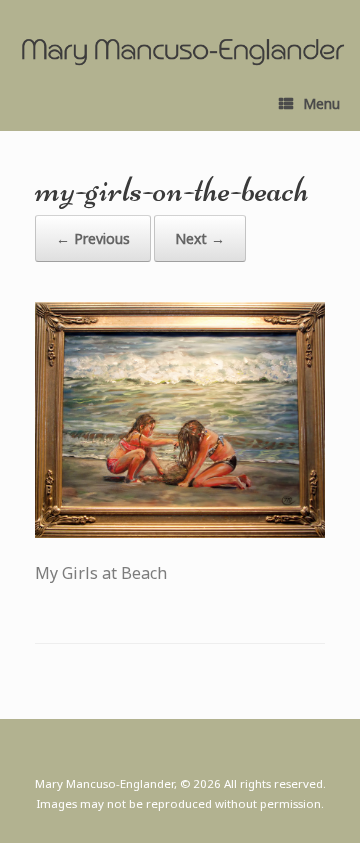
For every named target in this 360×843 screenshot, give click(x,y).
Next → (200, 238)
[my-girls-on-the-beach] (180, 532)
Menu (321, 103)
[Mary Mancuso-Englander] (182, 52)
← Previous (93, 238)
